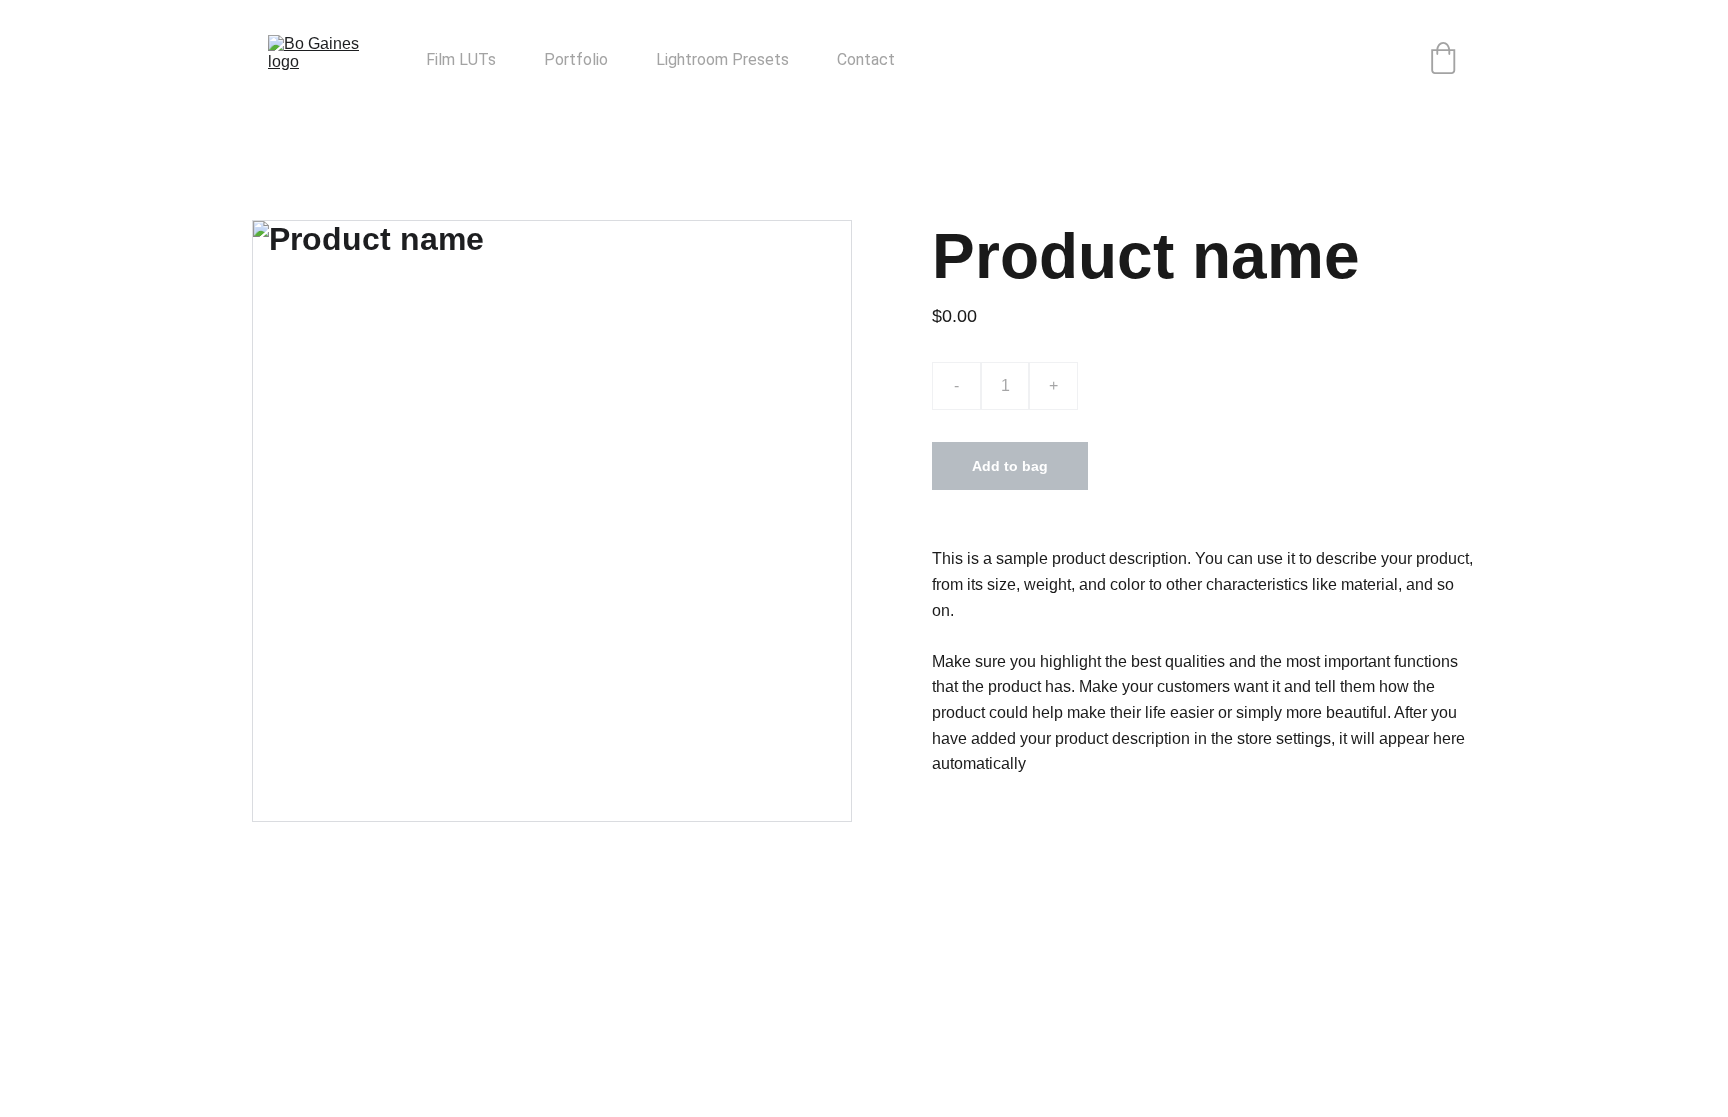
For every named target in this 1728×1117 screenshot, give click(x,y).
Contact (866, 59)
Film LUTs (461, 59)
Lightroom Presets (722, 59)
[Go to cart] (1443, 60)
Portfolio (576, 59)
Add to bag (1010, 466)
